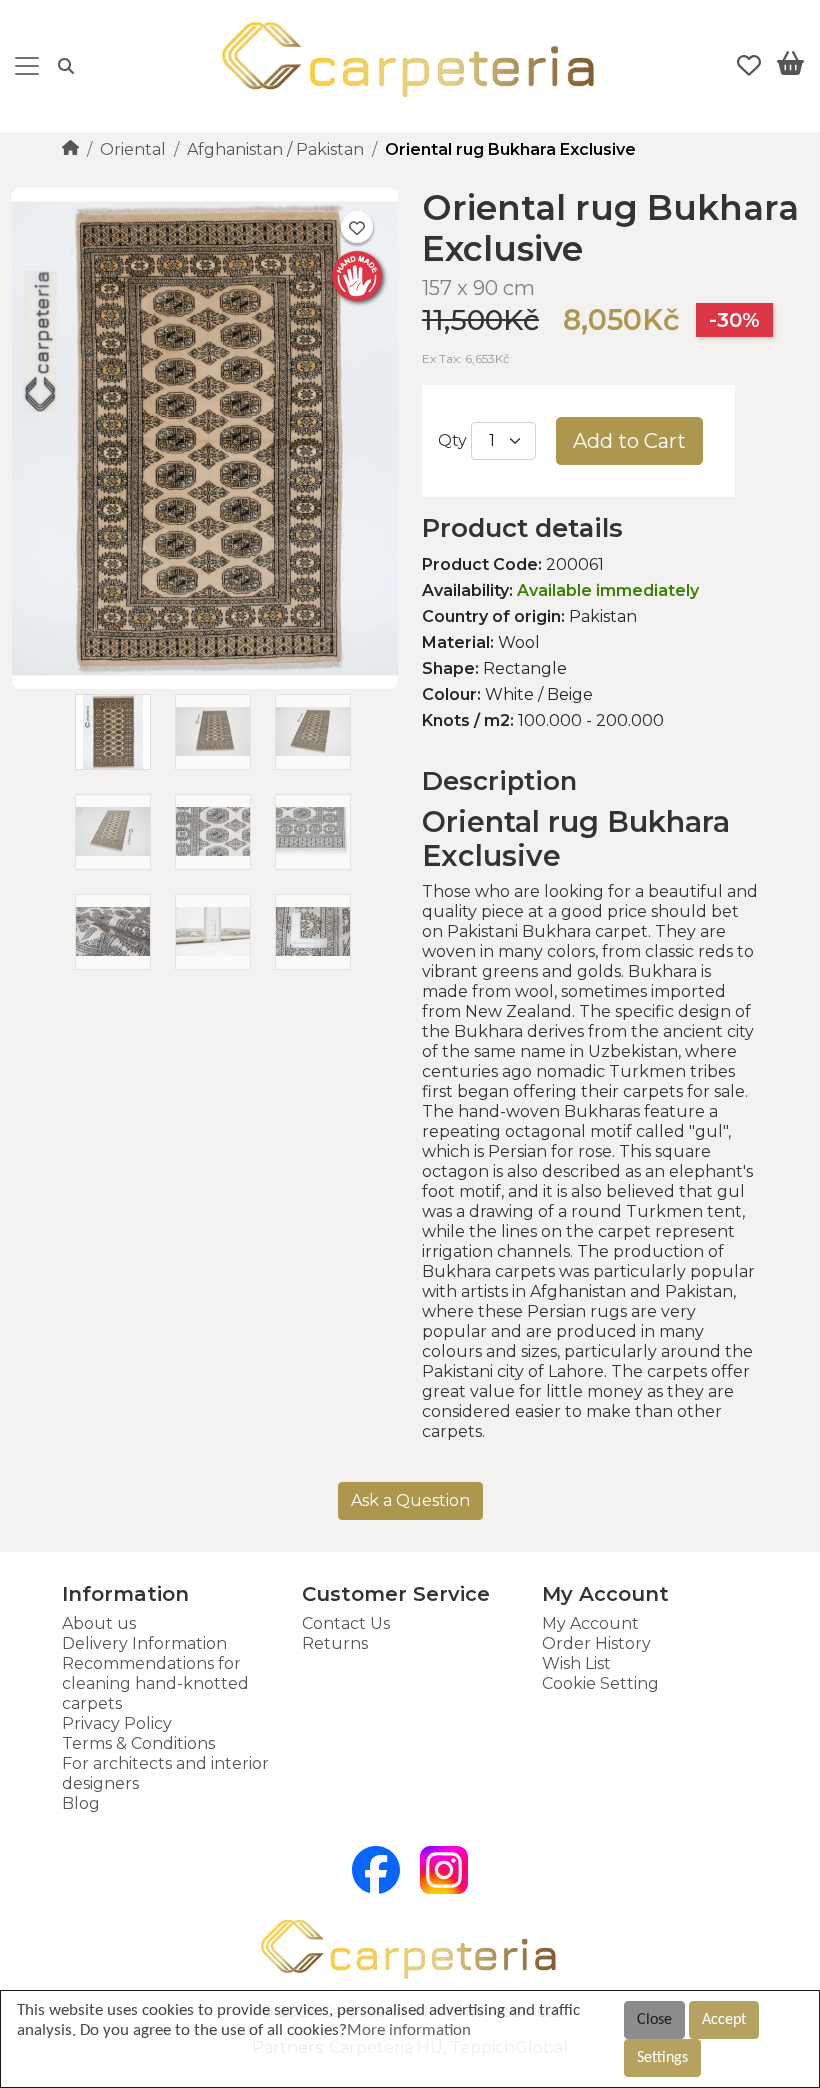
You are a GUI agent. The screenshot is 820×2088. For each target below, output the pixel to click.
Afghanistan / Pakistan (275, 149)
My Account (590, 1623)
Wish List (576, 1663)
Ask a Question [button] (410, 1500)
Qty (452, 440)
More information (409, 2030)
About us (99, 1623)
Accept (724, 2020)
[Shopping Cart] (790, 67)
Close (654, 2020)
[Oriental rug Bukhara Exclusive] (205, 683)
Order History (596, 1643)
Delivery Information (144, 1643)
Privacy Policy (117, 1723)
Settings (662, 2058)
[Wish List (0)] (749, 66)
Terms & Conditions (138, 1743)
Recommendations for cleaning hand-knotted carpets (155, 1683)
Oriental (133, 149)
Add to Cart (629, 441)
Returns (335, 1643)
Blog (81, 1803)
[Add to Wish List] (357, 227)
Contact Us (346, 1623)
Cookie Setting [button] (600, 1683)
